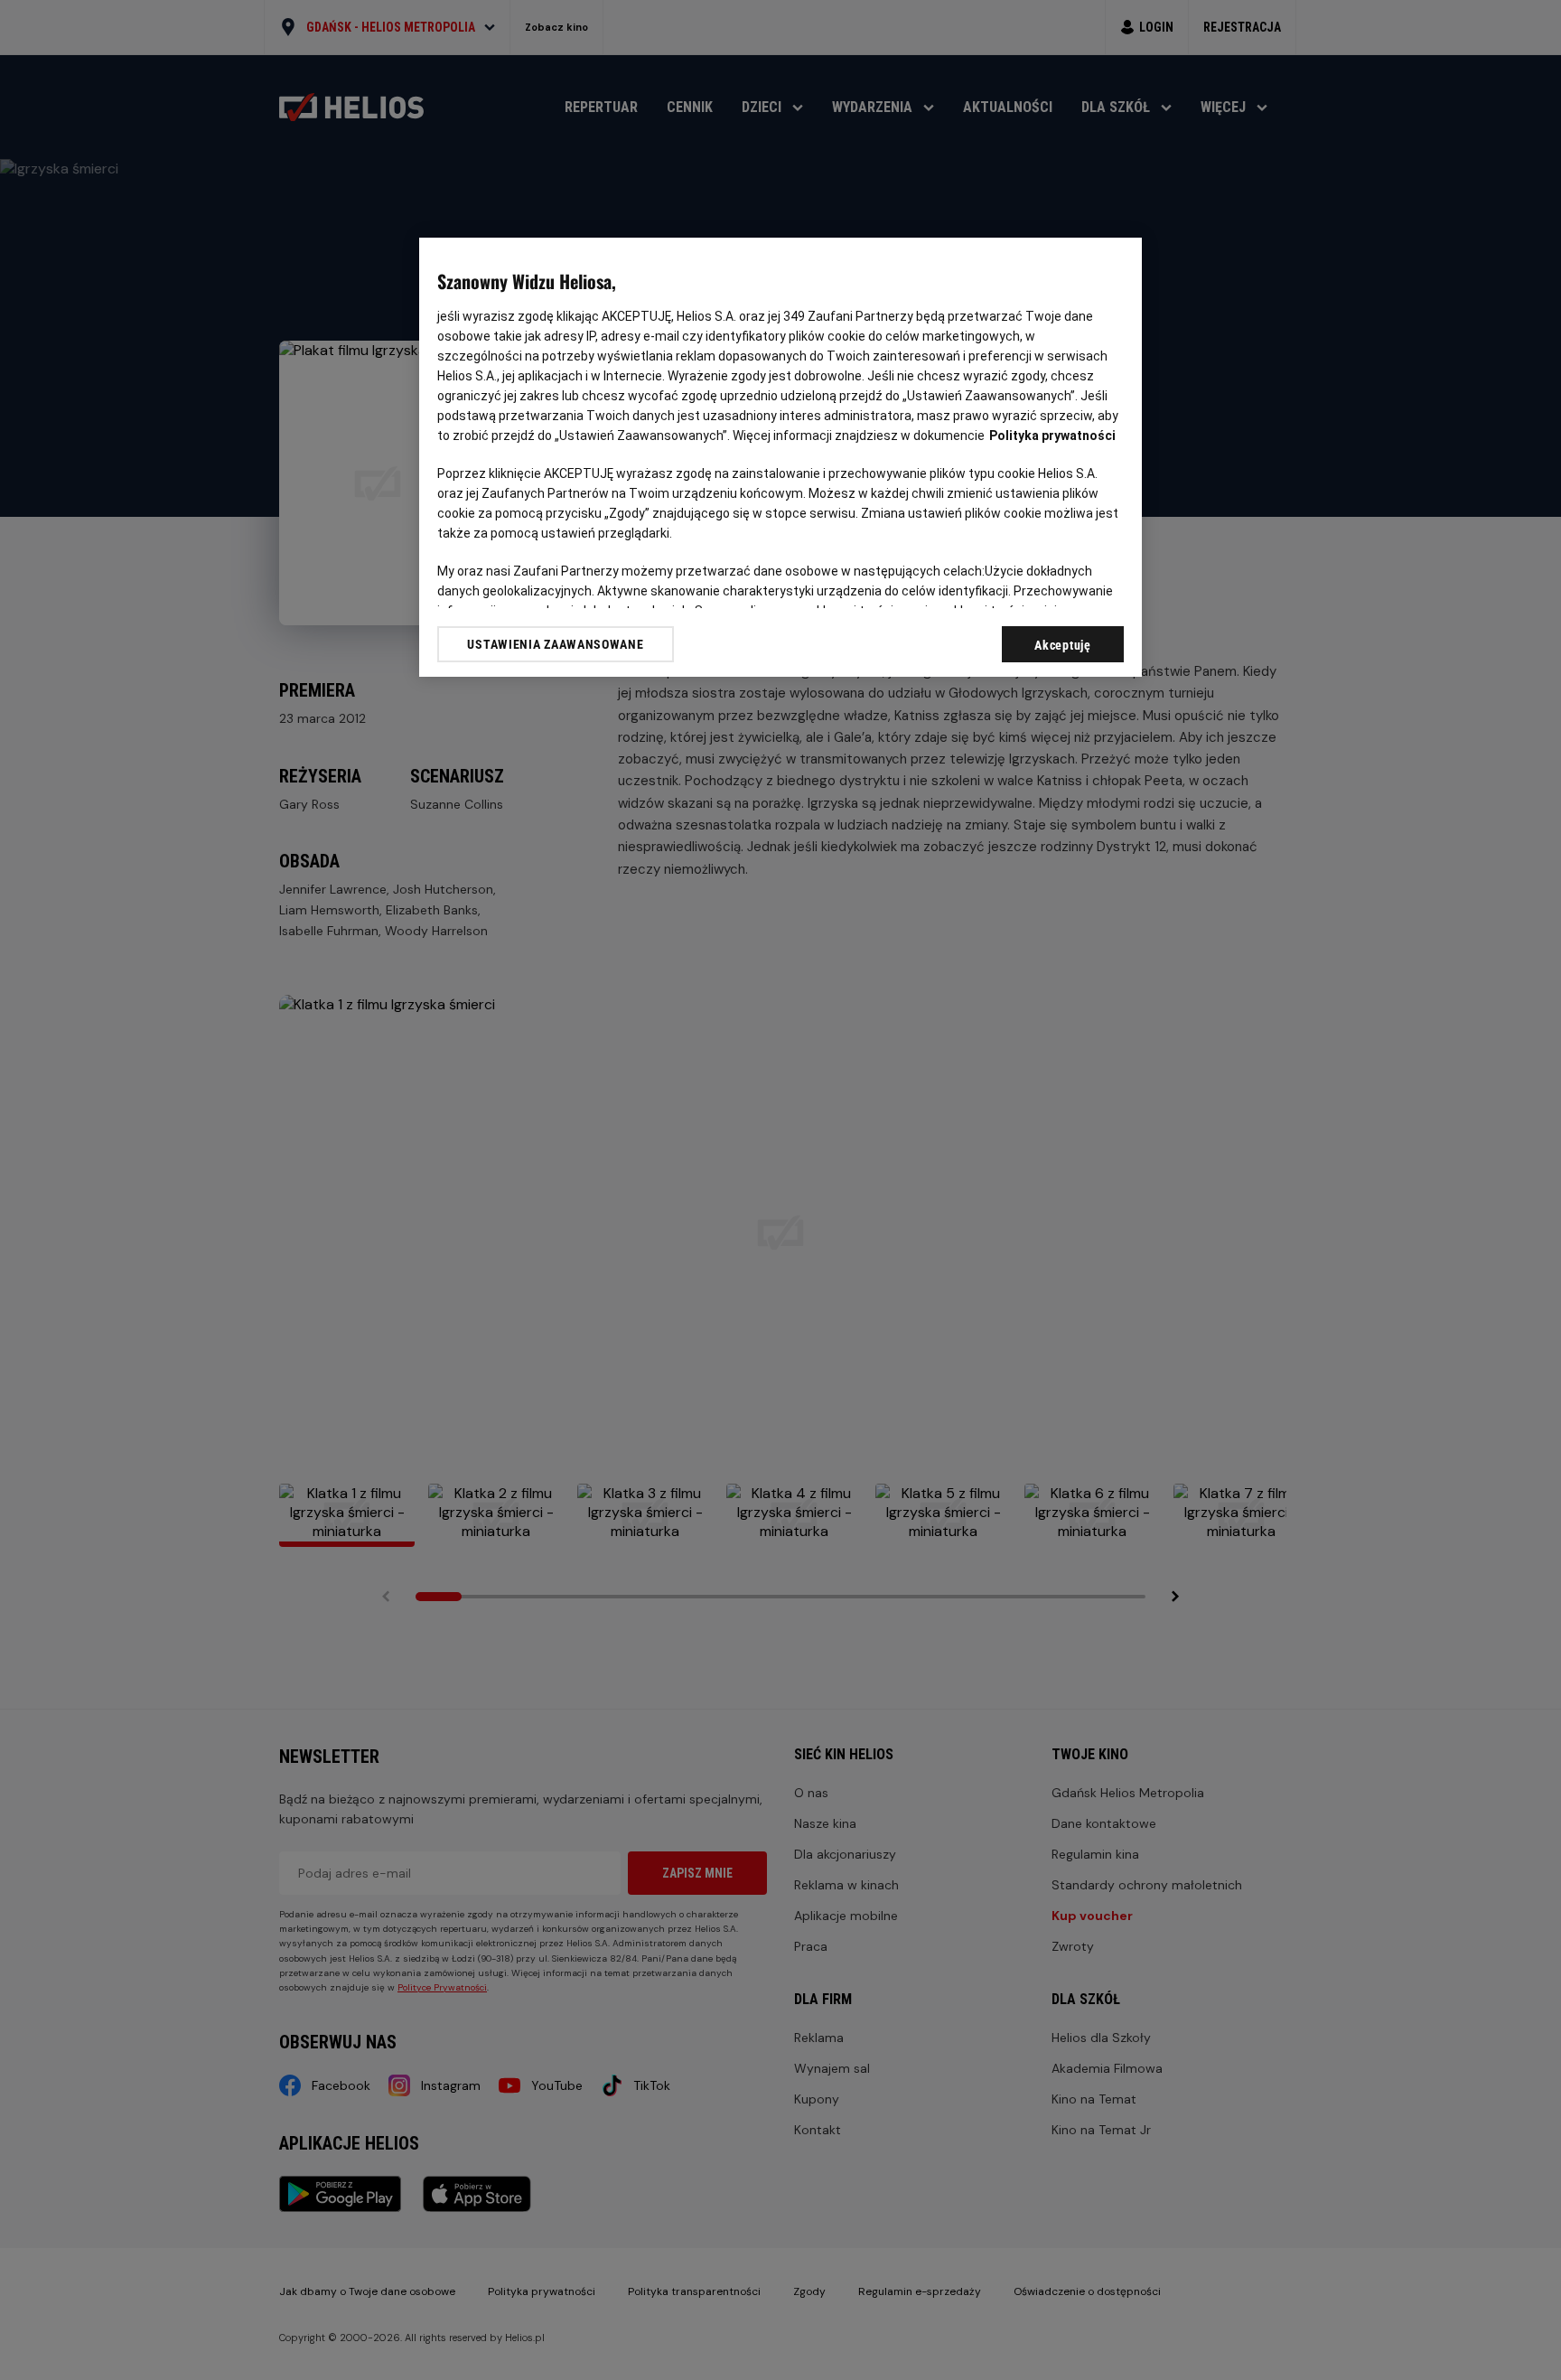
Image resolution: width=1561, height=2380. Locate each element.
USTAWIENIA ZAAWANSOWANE (555, 644)
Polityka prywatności (1052, 436)
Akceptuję (1062, 645)
